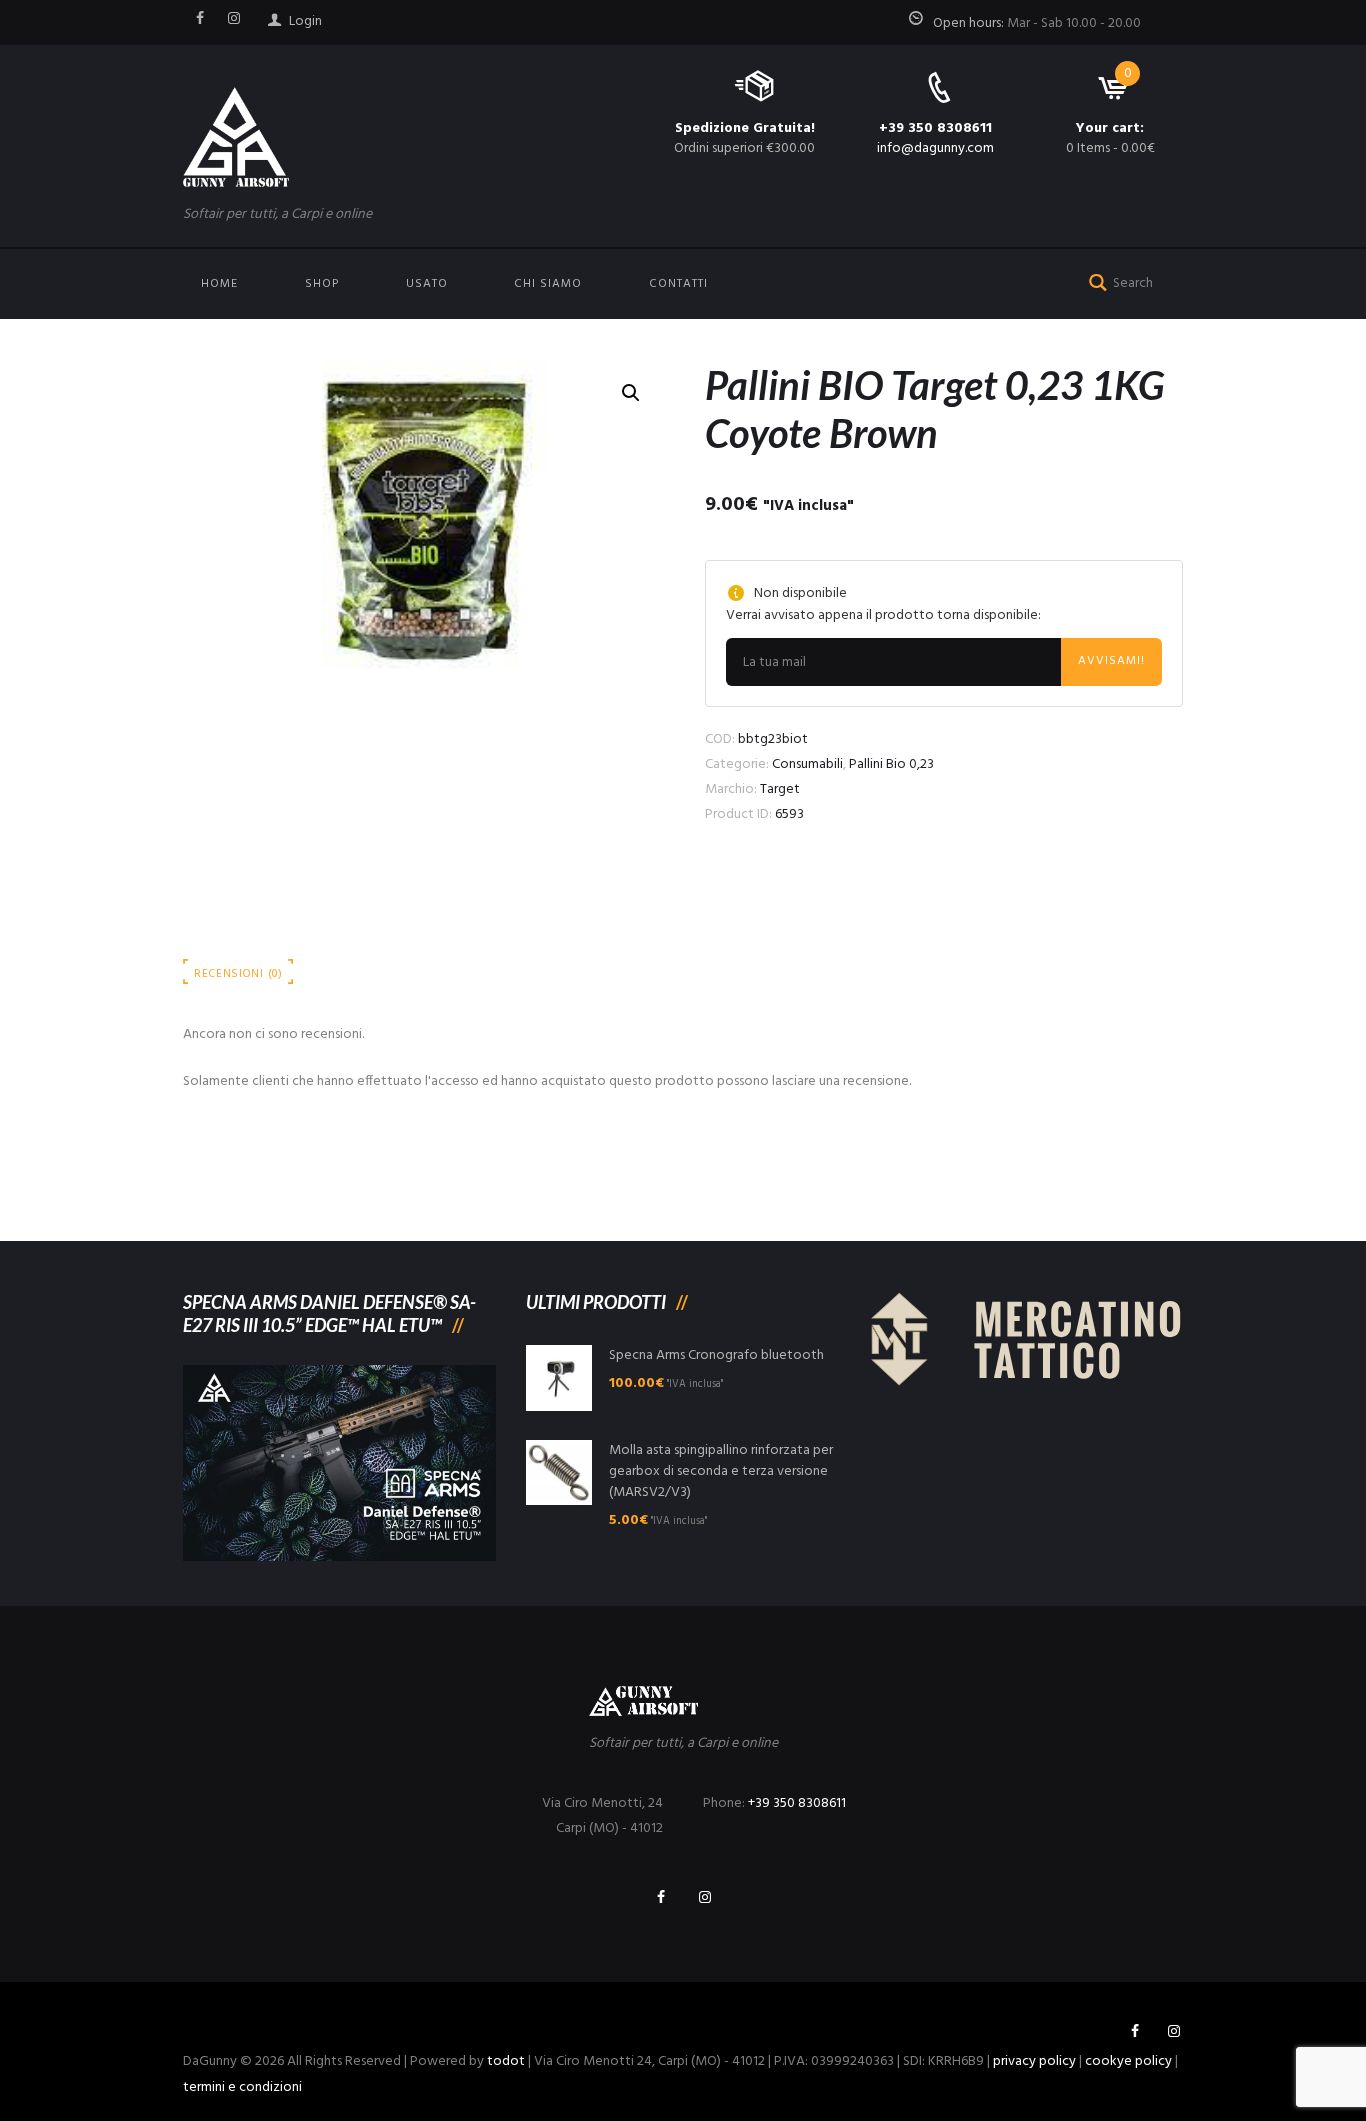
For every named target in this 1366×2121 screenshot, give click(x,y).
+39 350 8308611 (935, 128)
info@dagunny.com (935, 148)
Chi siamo (548, 284)
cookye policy (1128, 2061)
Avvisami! (1111, 661)
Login (305, 21)
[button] (631, 393)
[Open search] (1094, 280)
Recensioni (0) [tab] (238, 974)
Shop (322, 284)
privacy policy (1034, 2061)
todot (506, 2061)
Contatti (678, 284)
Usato (427, 284)
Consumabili (807, 764)
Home (219, 284)
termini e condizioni (242, 2087)
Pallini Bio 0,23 (891, 764)
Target (780, 789)
